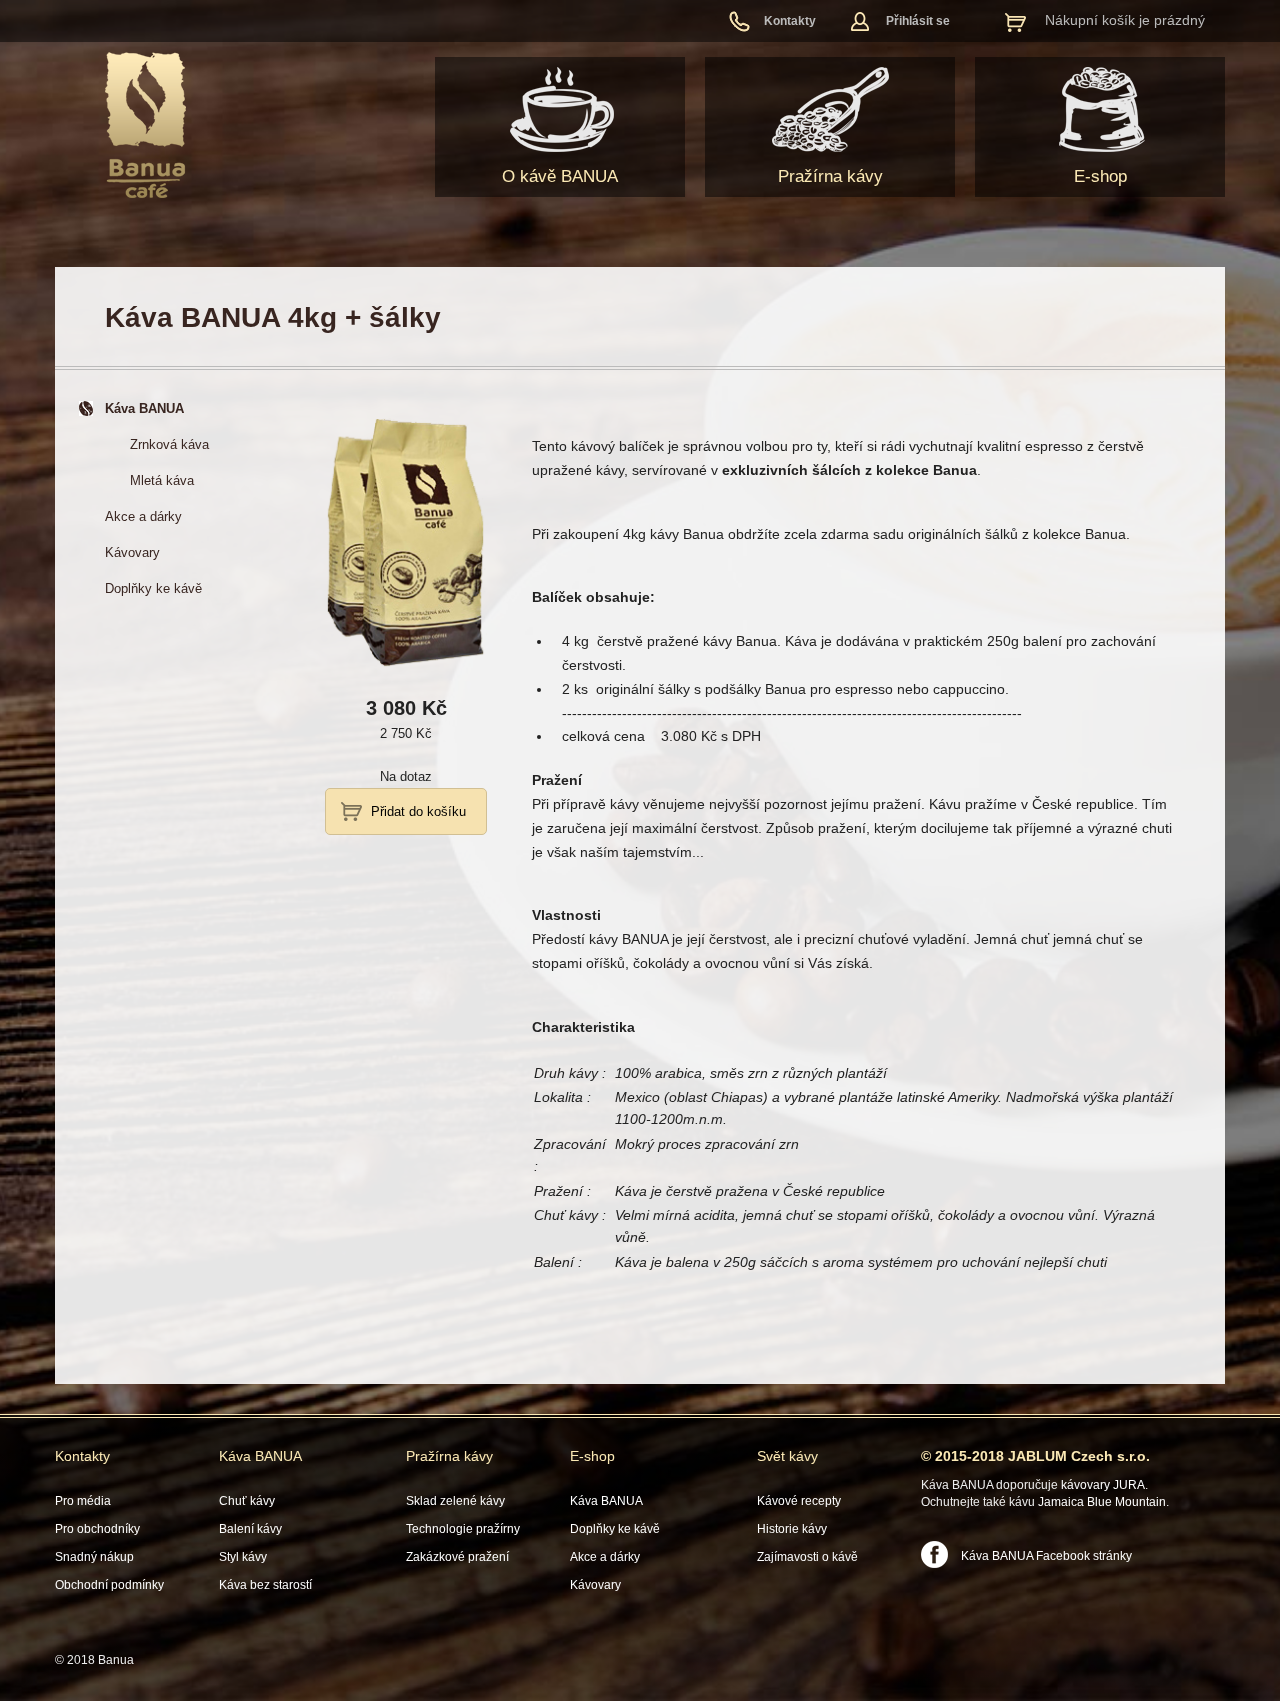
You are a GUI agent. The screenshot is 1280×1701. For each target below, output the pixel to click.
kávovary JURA (1103, 1485)
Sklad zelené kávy (455, 1501)
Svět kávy (787, 1456)
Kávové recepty (799, 1501)
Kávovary (595, 1585)
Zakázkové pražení (457, 1557)
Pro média (83, 1501)
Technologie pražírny (463, 1529)
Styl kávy (243, 1557)
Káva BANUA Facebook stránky (1046, 1556)
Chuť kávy (247, 1501)
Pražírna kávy (830, 176)
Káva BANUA (260, 1456)
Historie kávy (792, 1529)
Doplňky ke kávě (615, 1529)
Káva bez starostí (265, 1585)
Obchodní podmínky (109, 1585)
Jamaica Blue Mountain (1102, 1502)
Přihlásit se (918, 21)
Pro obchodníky (97, 1529)
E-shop (1100, 176)
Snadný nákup (94, 1557)
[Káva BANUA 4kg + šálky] (406, 667)
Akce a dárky (605, 1557)
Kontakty (790, 21)
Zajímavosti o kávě (807, 1557)
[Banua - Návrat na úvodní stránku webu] (145, 125)
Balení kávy (250, 1529)
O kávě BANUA (560, 176)
